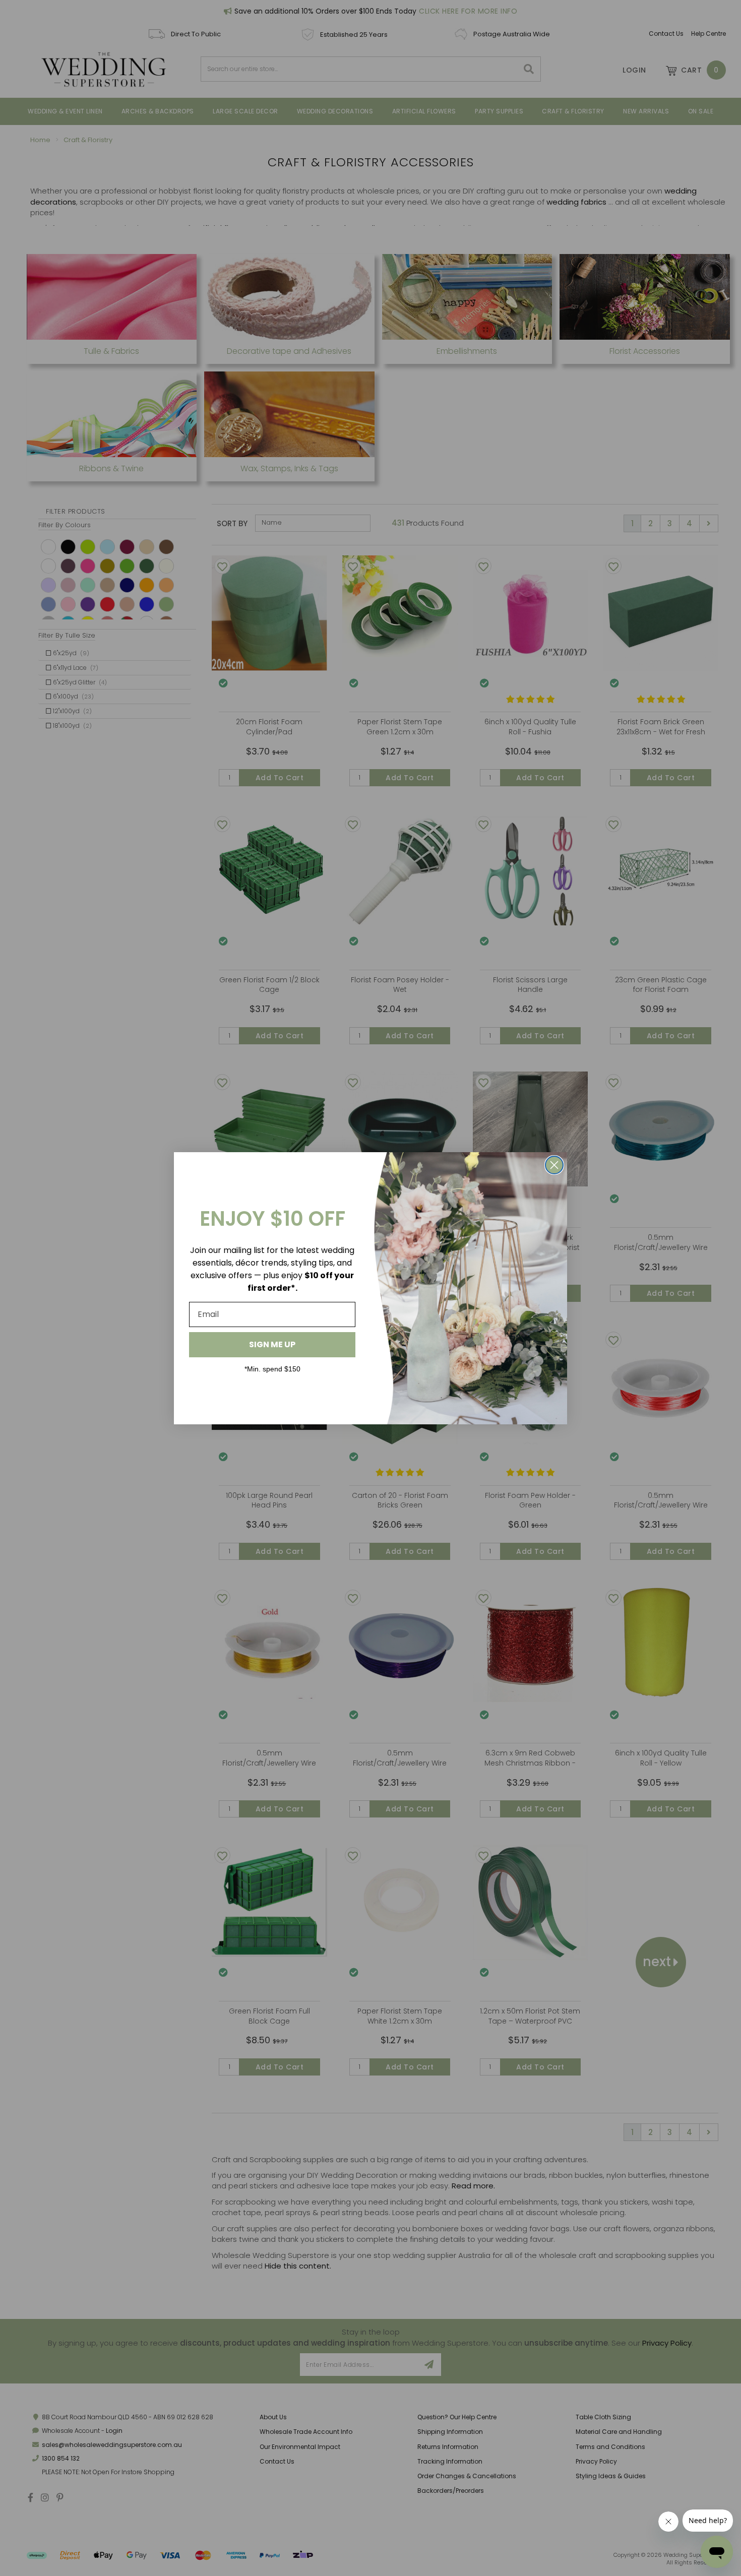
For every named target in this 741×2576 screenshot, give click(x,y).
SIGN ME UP (272, 1344)
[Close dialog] (554, 1165)
